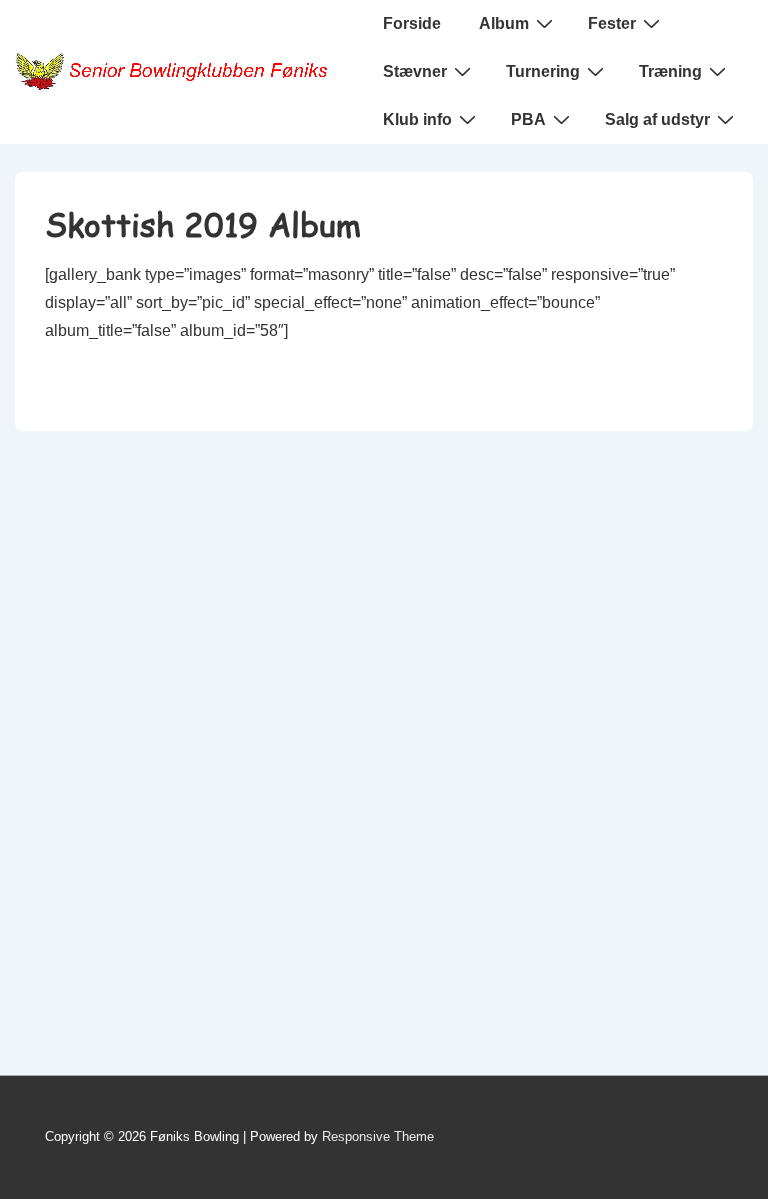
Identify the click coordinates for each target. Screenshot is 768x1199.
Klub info (417, 119)
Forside (412, 23)
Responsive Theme (378, 1136)
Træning (670, 71)
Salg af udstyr (657, 119)
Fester (612, 23)
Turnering (543, 71)
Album (504, 23)
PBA (528, 119)
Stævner (415, 71)
